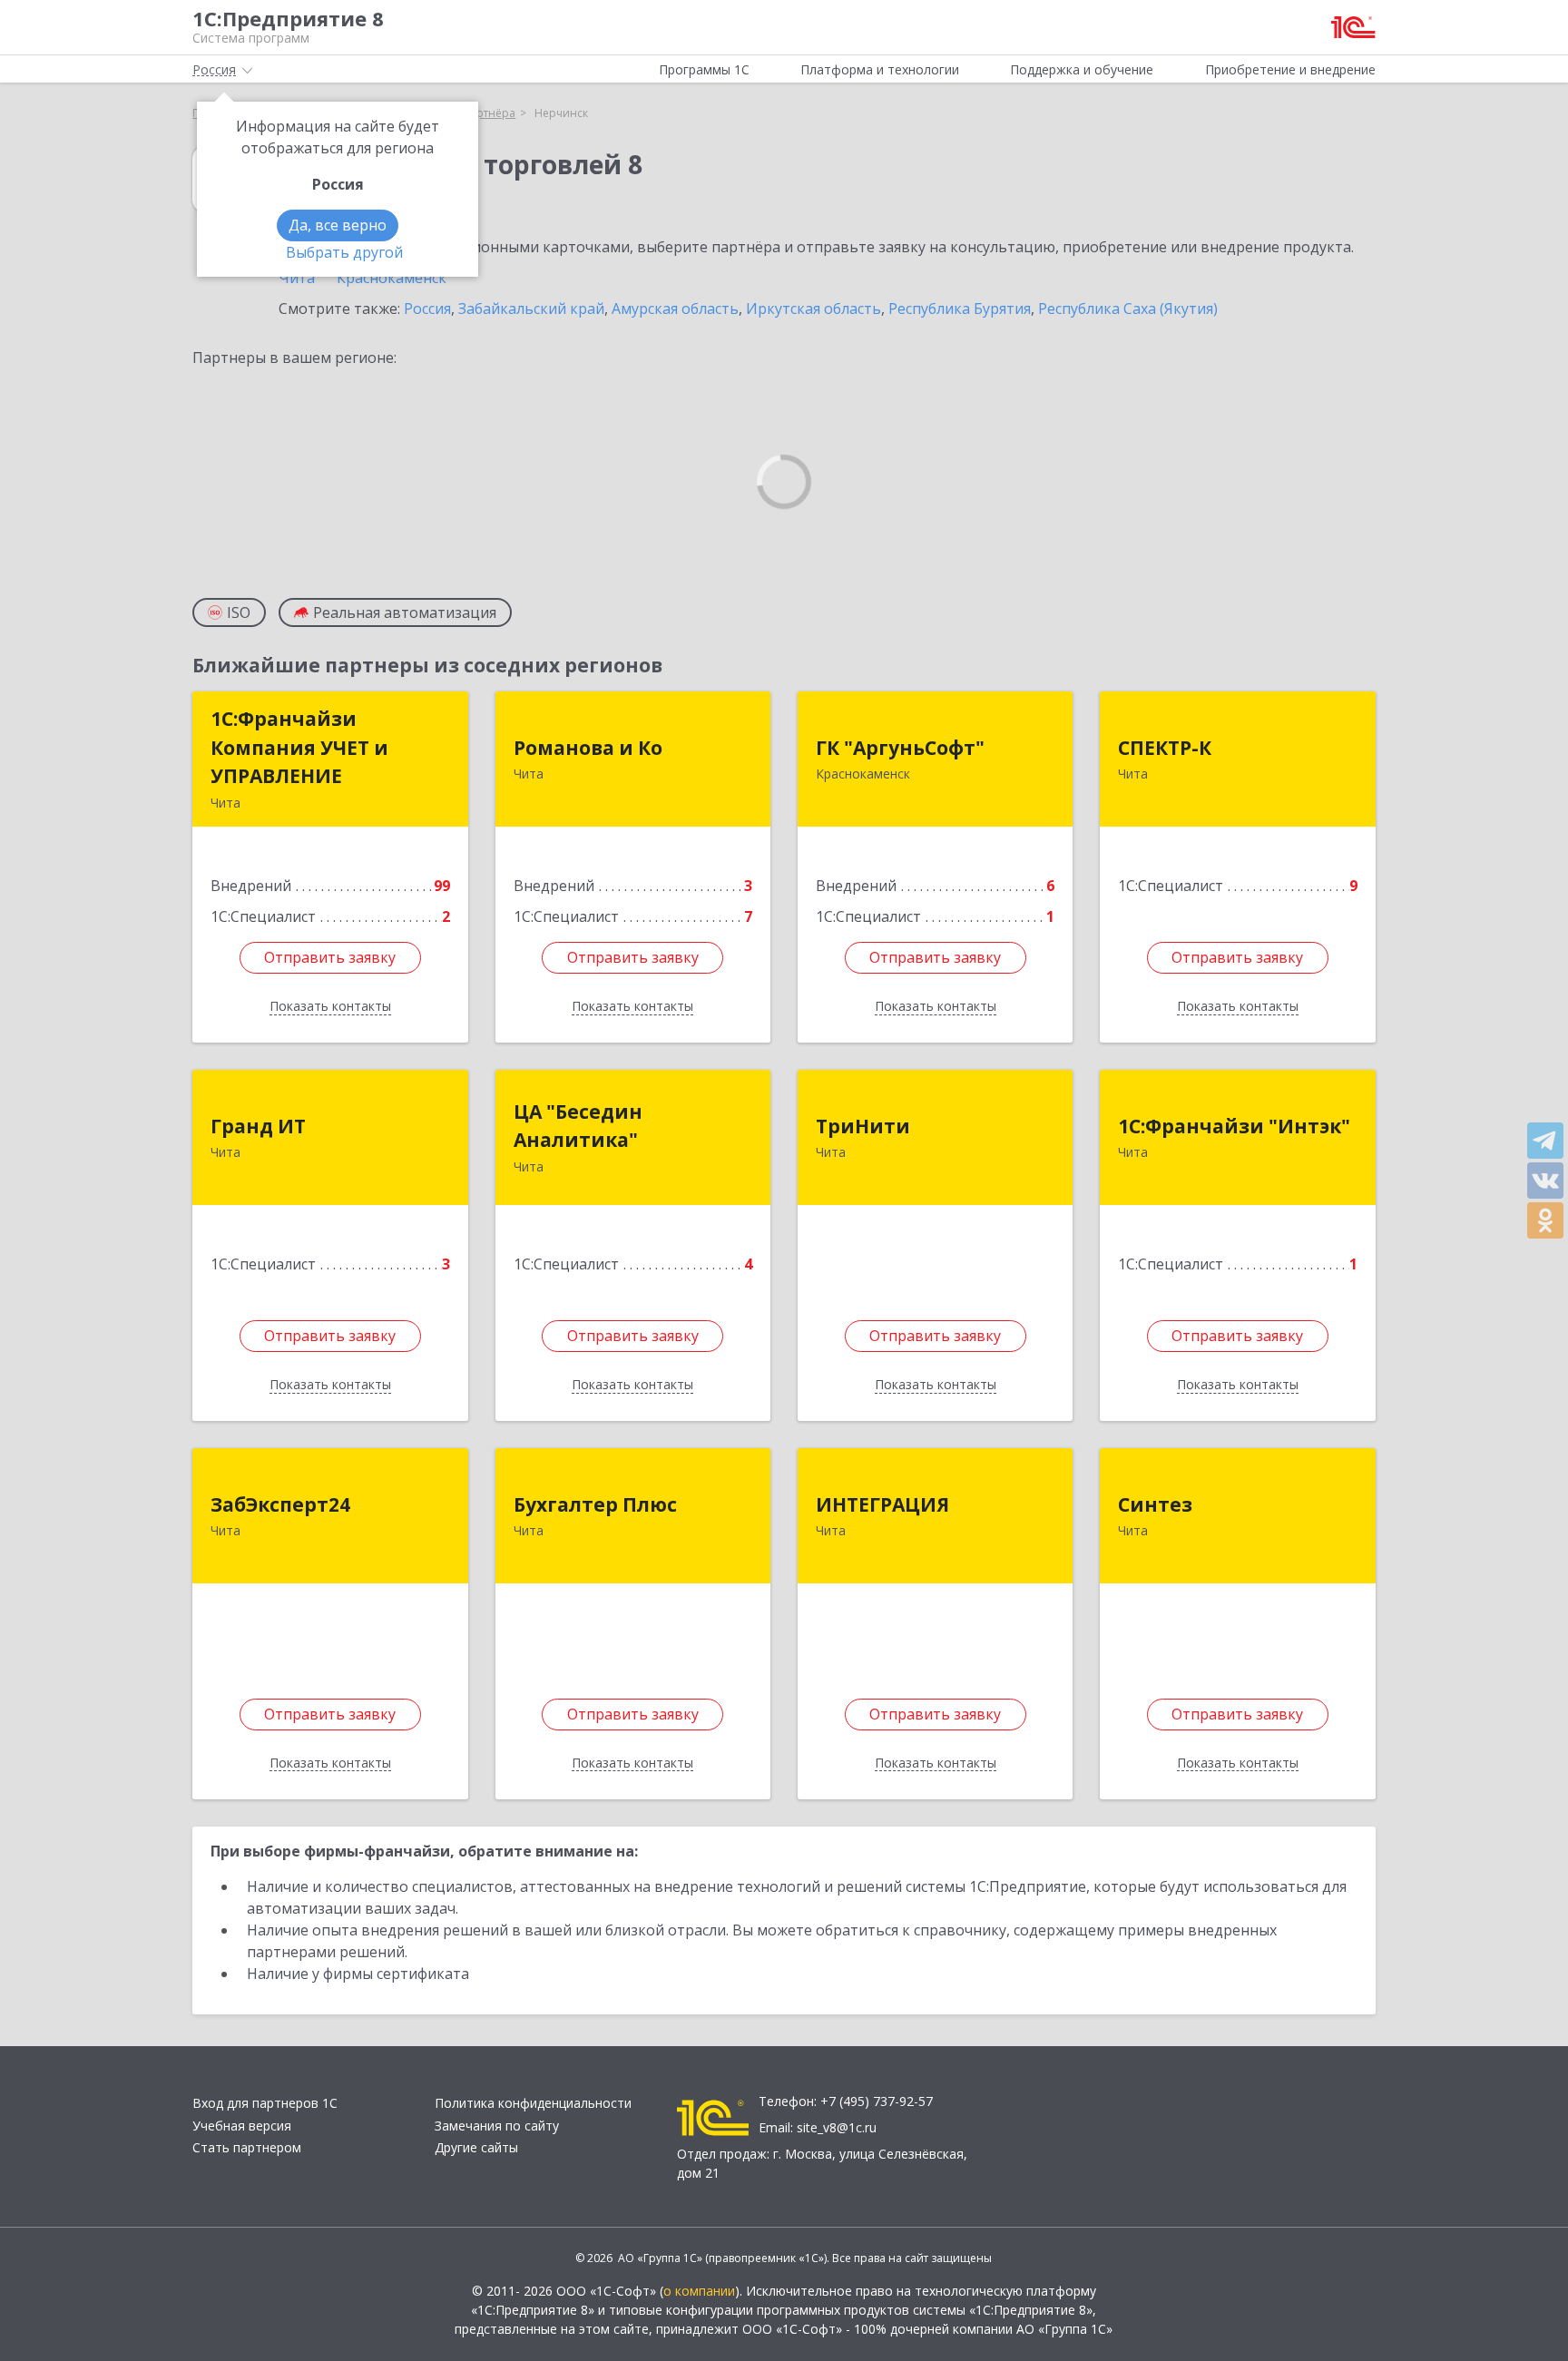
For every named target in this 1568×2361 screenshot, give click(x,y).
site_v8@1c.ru (837, 2127)
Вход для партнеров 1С (265, 2103)
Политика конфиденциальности (533, 2103)
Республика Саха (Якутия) (1128, 309)
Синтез (1155, 1504)
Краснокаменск (392, 278)
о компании (699, 2291)
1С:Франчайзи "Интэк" (1234, 1126)
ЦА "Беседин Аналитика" (578, 1126)
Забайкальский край (531, 309)
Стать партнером (247, 2147)
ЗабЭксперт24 (280, 1504)
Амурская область (675, 309)
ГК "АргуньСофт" (900, 748)
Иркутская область (813, 309)
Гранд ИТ (258, 1126)
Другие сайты (476, 2147)
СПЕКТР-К (1165, 748)
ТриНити (863, 1126)
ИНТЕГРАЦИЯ (882, 1504)
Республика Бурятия (960, 309)
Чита (297, 278)
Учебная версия (242, 2126)
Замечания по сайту (497, 2126)
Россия (427, 309)
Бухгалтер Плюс (595, 1504)
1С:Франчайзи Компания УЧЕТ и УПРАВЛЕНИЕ (299, 747)
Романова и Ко (588, 748)
